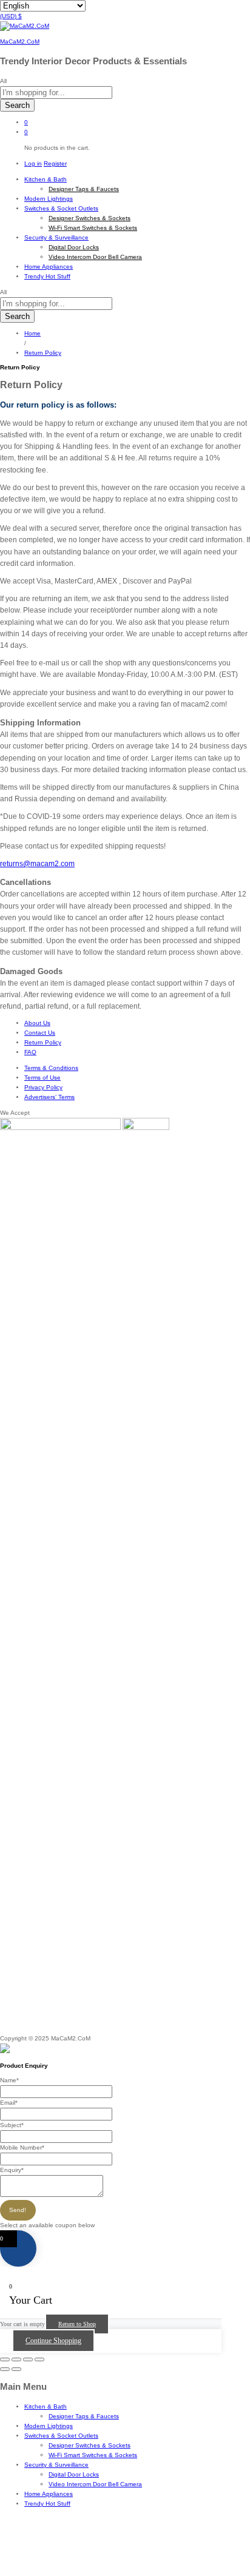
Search (17, 105)
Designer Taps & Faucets (84, 189)
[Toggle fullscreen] (28, 2359)
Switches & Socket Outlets (61, 2436)
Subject (12, 2125)
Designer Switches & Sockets (90, 218)
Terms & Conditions (51, 1068)
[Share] (16, 2359)
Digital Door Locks (74, 247)
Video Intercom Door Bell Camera (95, 257)
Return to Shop (77, 2324)
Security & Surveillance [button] (56, 237)
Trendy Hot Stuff (47, 276)
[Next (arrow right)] (16, 2369)
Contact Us (40, 1033)
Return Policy (43, 1042)
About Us (37, 1023)
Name (9, 2080)
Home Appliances (49, 267)
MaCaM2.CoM (20, 42)
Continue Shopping (53, 2341)
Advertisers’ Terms (49, 1097)
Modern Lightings (49, 199)
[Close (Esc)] (5, 2359)
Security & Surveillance (56, 2465)
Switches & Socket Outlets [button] (61, 208)
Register (55, 163)
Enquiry (12, 2170)
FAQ (30, 1052)
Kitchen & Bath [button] (46, 179)
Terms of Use (42, 1078)
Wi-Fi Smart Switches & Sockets (93, 228)
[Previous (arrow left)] (5, 2369)
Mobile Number (22, 2147)
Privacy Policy (43, 1087)
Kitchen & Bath (46, 2406)
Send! (18, 2210)
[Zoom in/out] (39, 2359)
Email (9, 2103)
